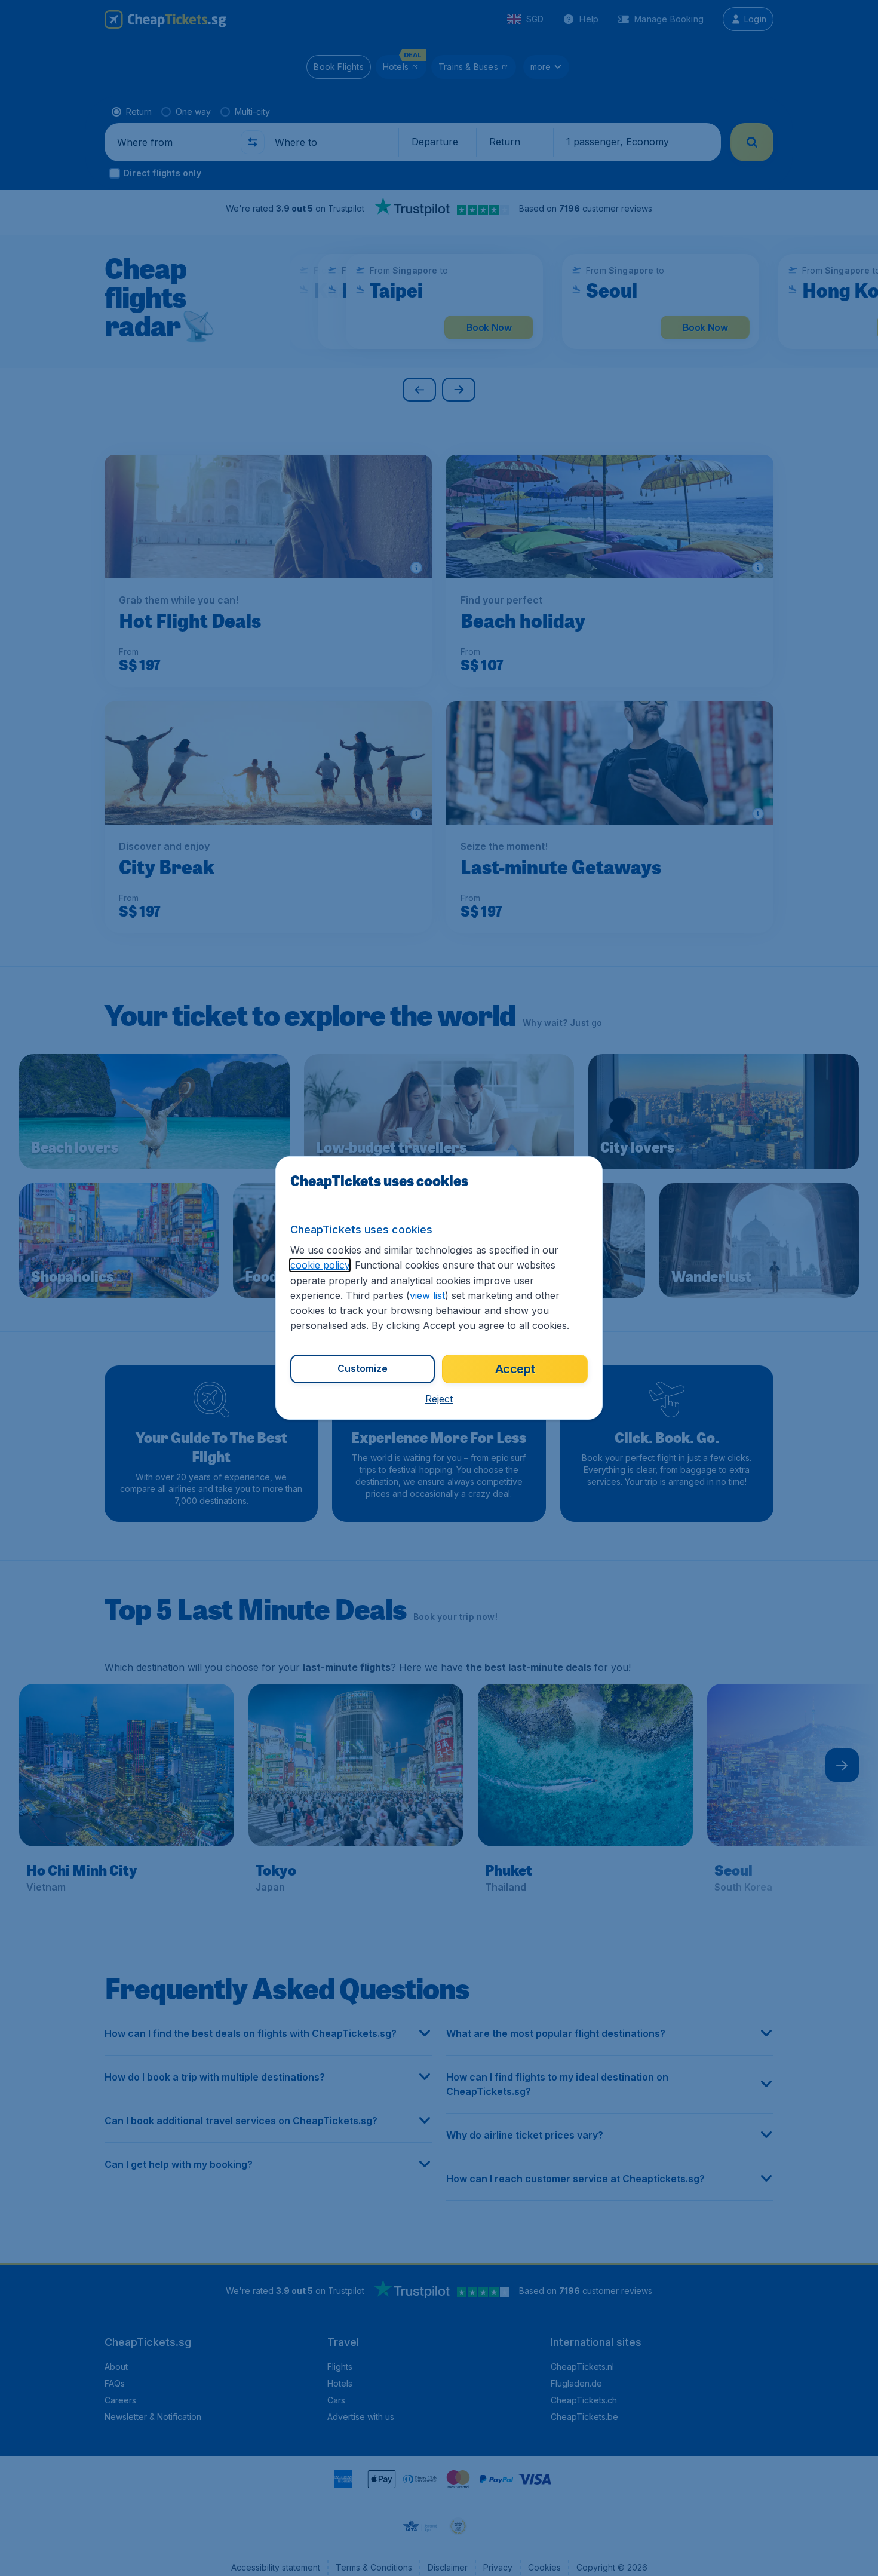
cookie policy (320, 1265)
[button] (439, 1399)
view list (427, 1295)
